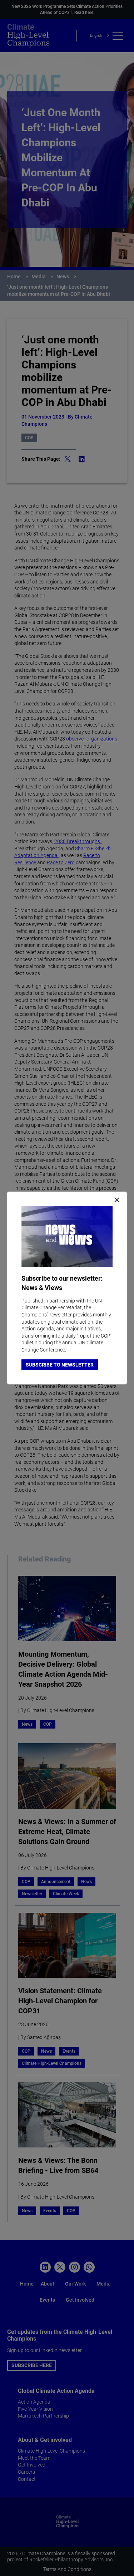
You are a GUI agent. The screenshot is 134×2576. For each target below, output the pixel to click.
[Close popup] (117, 1200)
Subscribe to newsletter (60, 1365)
